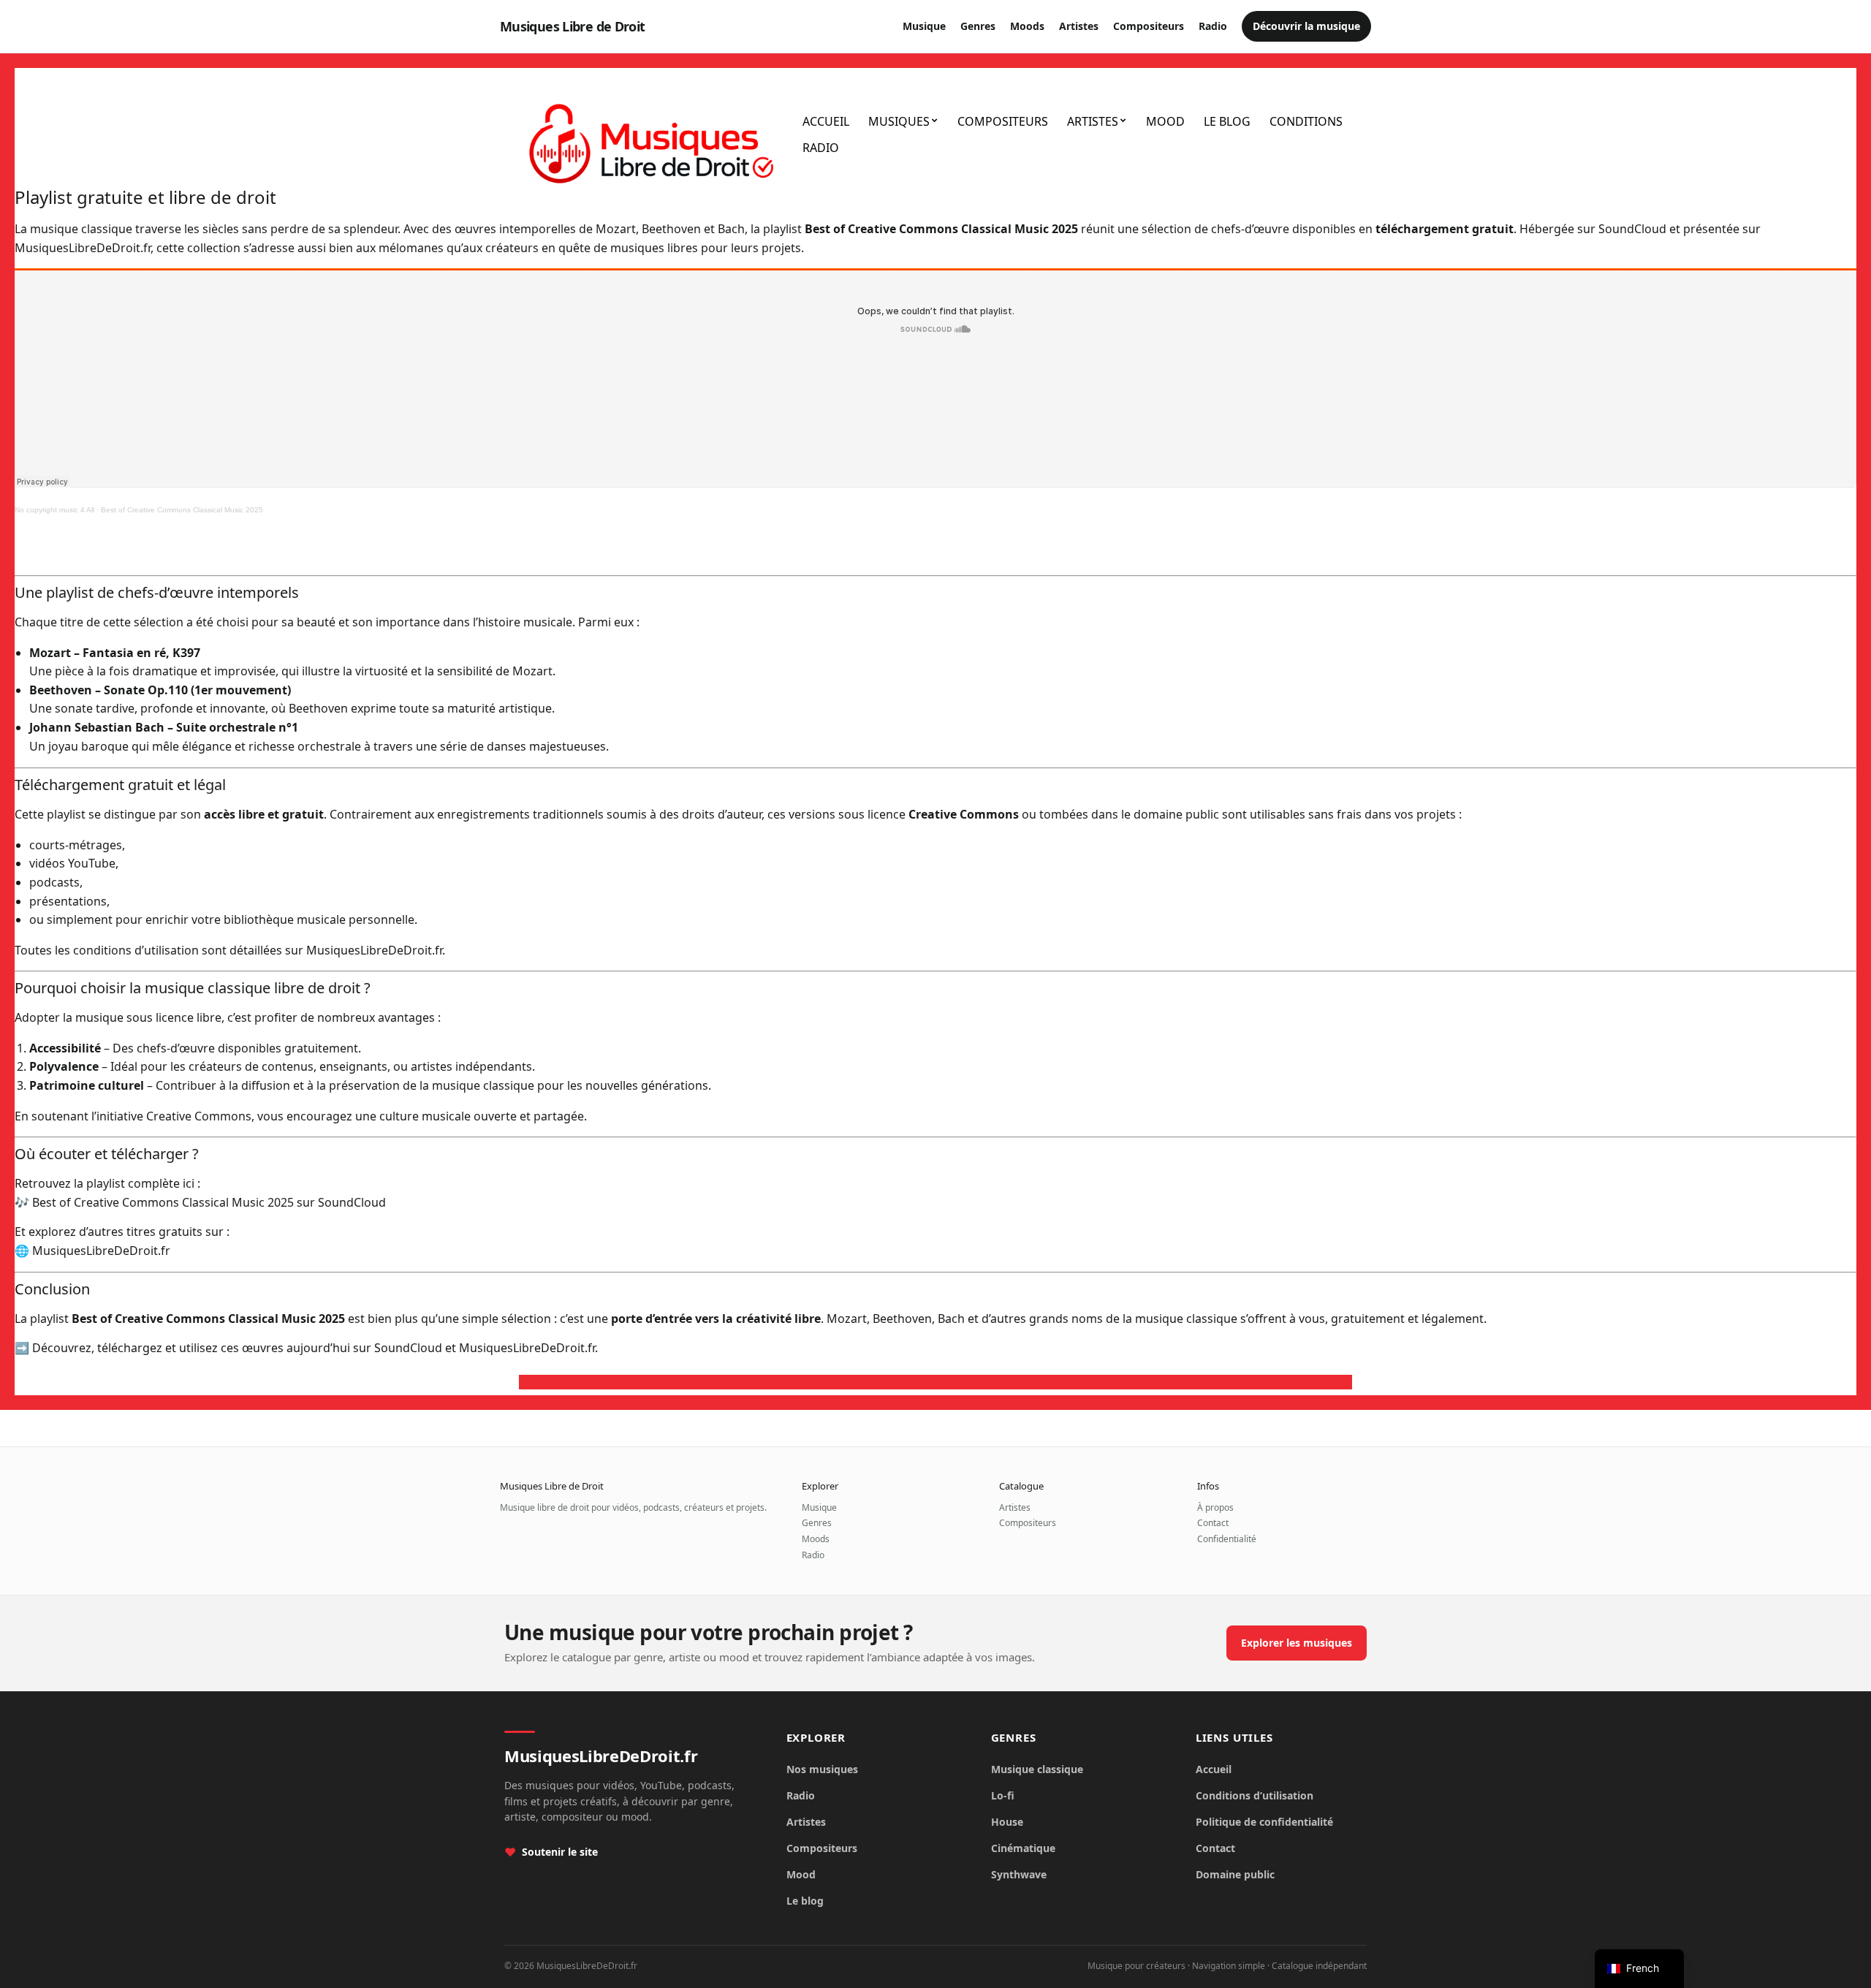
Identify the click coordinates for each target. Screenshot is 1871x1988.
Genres (978, 26)
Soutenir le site (560, 1852)
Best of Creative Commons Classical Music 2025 (182, 510)
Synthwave (1019, 1874)
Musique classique (1037, 1769)
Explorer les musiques (1297, 1643)
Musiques (899, 121)
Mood (1165, 121)
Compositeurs (1149, 26)
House (1007, 1822)
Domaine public (1235, 1874)
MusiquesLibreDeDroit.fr (83, 248)
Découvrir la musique (1306, 26)
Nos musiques (822, 1769)
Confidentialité (1227, 1539)
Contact (1213, 1523)
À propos (1215, 1507)
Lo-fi (1003, 1795)
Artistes (1079, 26)
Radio (1213, 26)
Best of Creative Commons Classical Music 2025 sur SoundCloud (209, 1202)
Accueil (826, 121)
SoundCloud (1632, 229)
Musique (924, 26)
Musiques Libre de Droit (573, 26)
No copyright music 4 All (54, 510)
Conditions (1306, 121)
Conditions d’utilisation (1255, 1795)
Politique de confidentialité (1264, 1822)
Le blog (1227, 121)
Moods (1027, 26)
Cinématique (1023, 1848)
